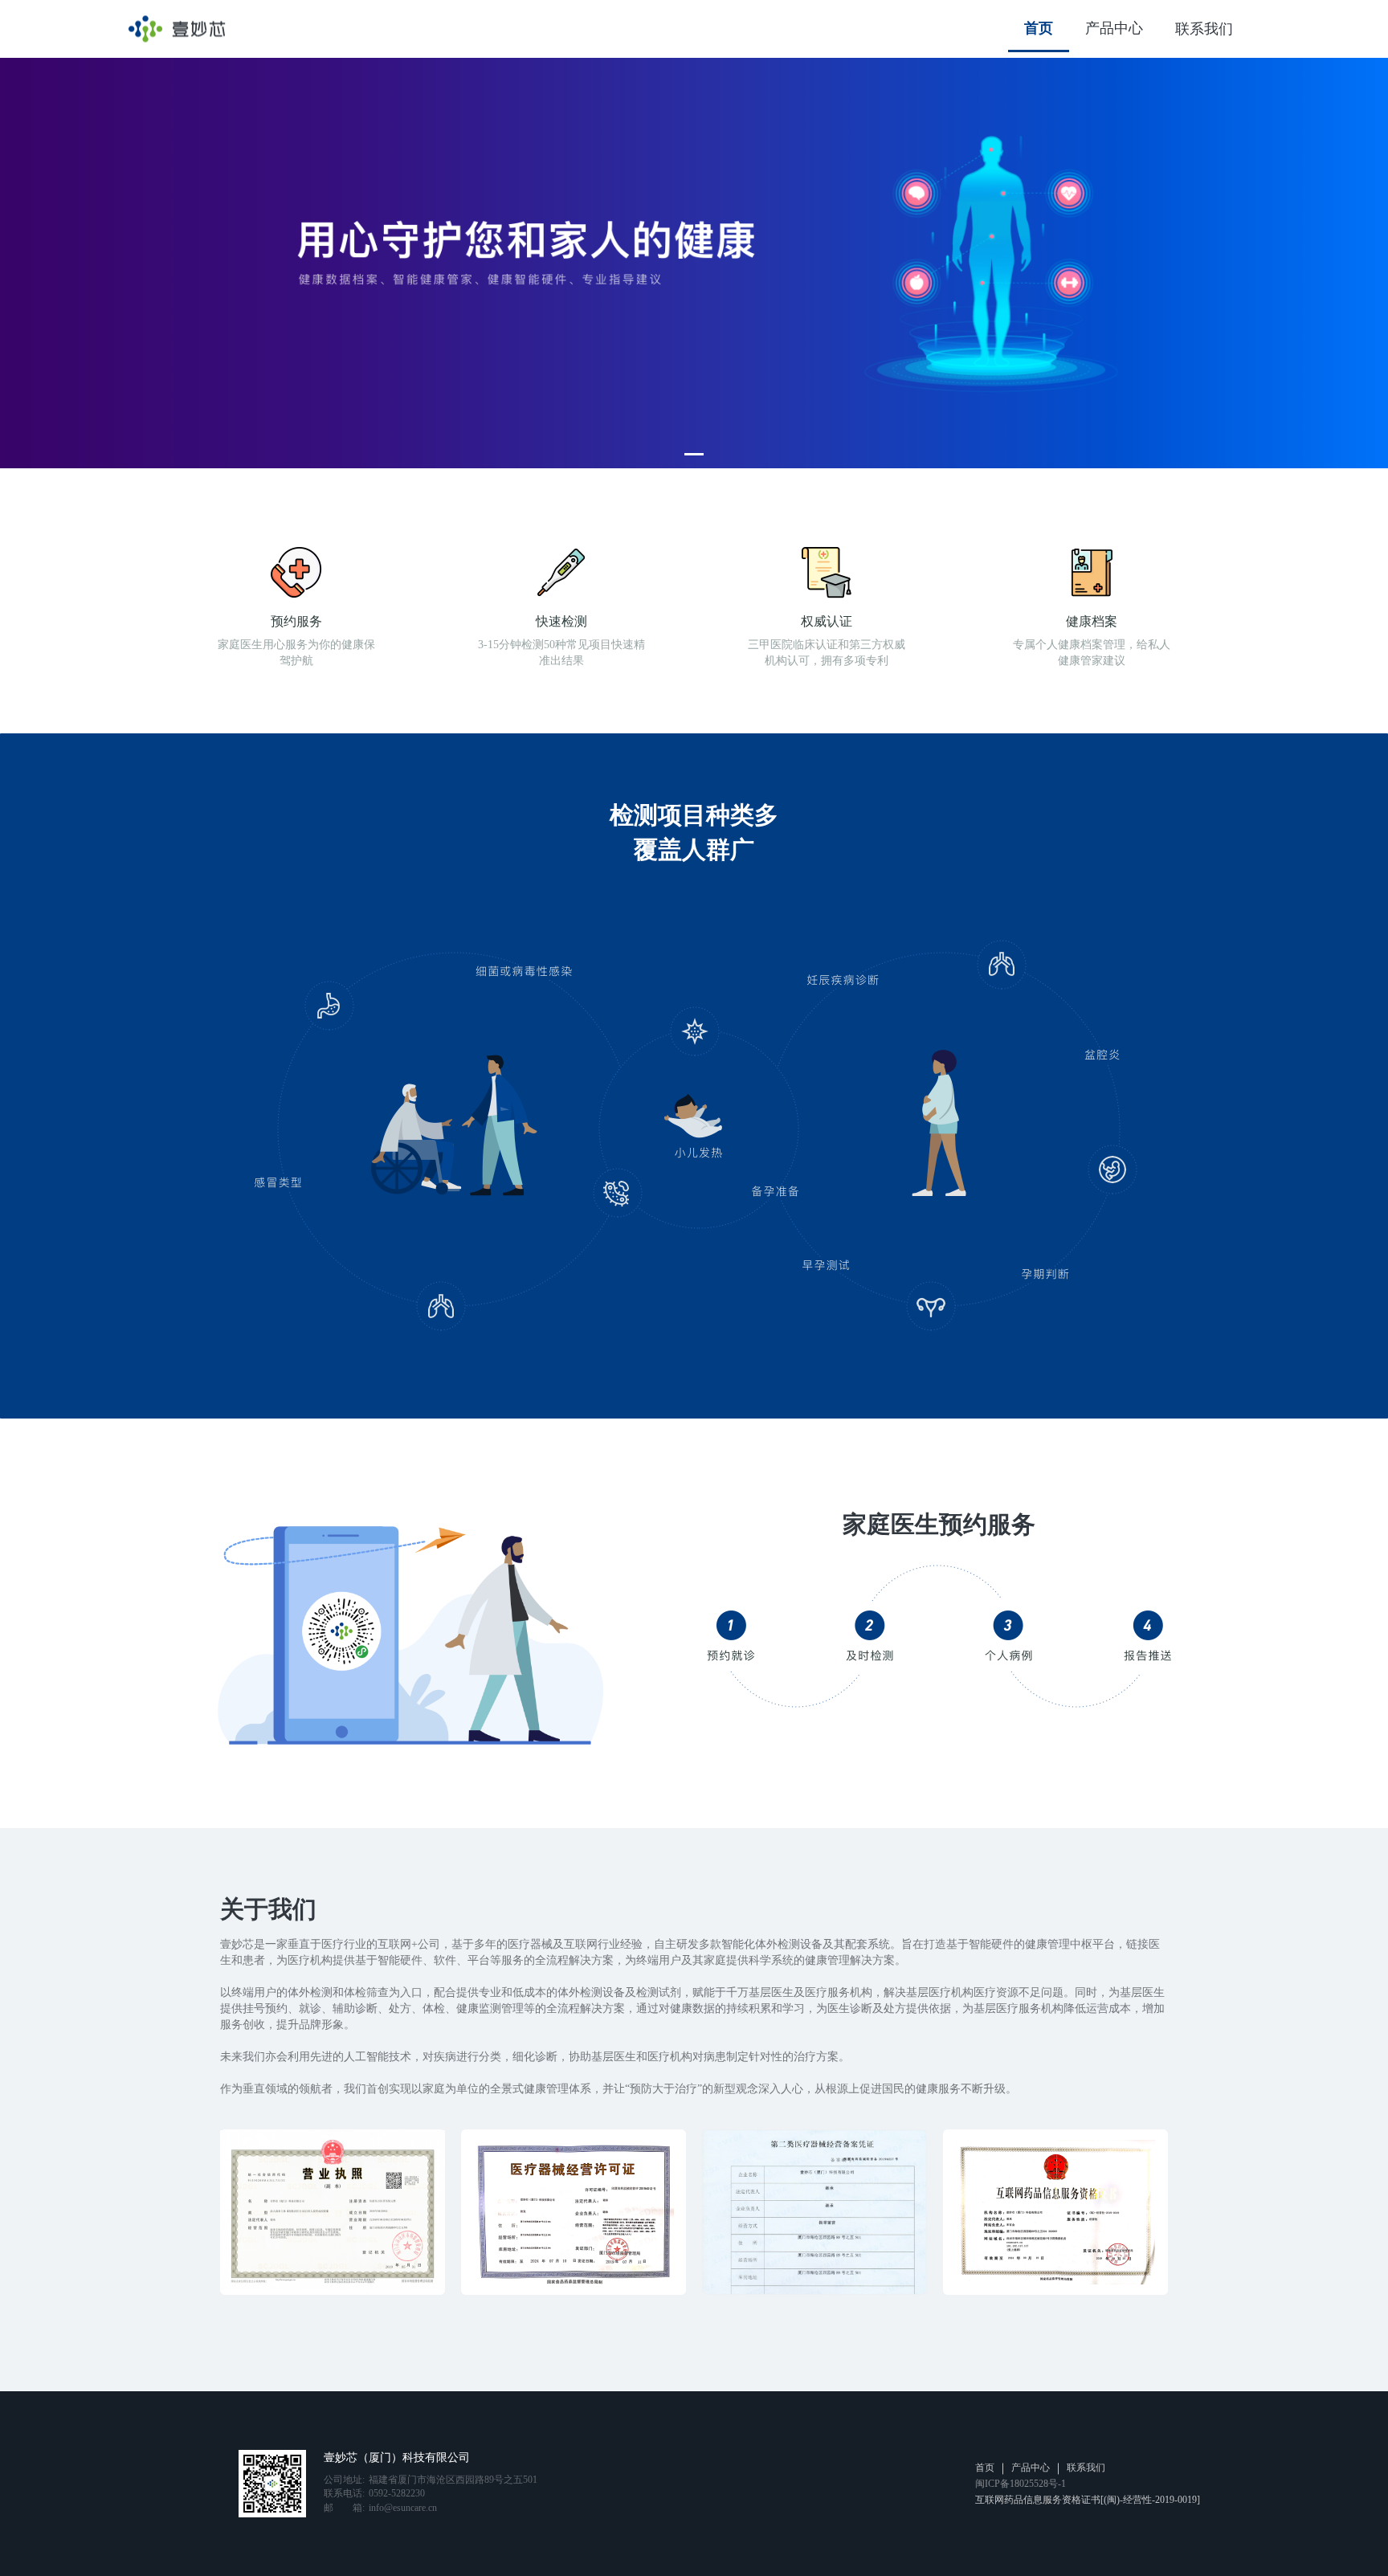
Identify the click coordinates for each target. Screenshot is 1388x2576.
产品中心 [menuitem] (1114, 28)
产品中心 (1031, 2468)
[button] (694, 454)
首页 (985, 2468)
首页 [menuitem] (1039, 28)
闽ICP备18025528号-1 (1021, 2484)
